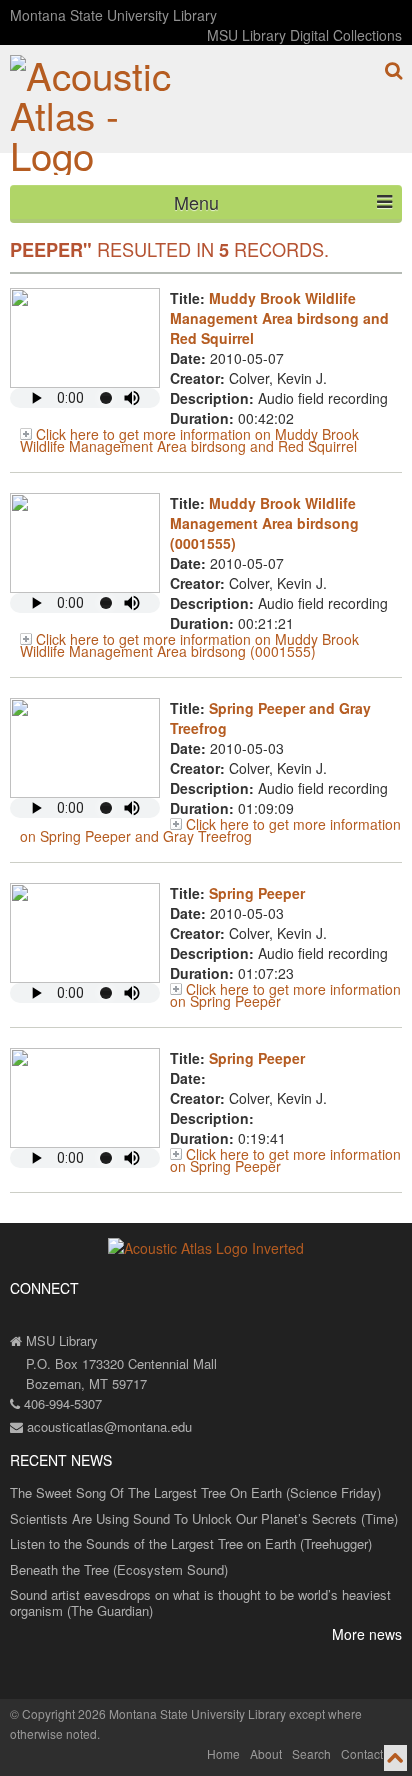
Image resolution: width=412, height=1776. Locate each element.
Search (311, 1753)
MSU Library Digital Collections (304, 35)
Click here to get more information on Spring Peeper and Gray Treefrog (210, 830)
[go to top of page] (395, 1758)
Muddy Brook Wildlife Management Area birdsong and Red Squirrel (279, 318)
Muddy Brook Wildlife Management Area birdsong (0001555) (264, 523)
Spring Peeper (257, 893)
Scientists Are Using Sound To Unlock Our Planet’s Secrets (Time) (204, 1518)
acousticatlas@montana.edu (107, 1426)
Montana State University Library (113, 15)
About (266, 1753)
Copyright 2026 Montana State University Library (154, 1713)
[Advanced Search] (393, 70)
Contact (362, 1753)
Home (223, 1753)
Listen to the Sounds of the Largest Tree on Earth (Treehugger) (191, 1543)
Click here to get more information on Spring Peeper (285, 995)
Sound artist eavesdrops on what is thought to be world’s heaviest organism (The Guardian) (200, 1602)
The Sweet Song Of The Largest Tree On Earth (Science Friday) (195, 1492)
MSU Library (60, 1340)
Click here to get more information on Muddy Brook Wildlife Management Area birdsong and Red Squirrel (189, 440)
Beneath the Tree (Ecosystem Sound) (119, 1569)
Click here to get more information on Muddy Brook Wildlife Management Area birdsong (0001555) (189, 645)
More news (367, 1634)
